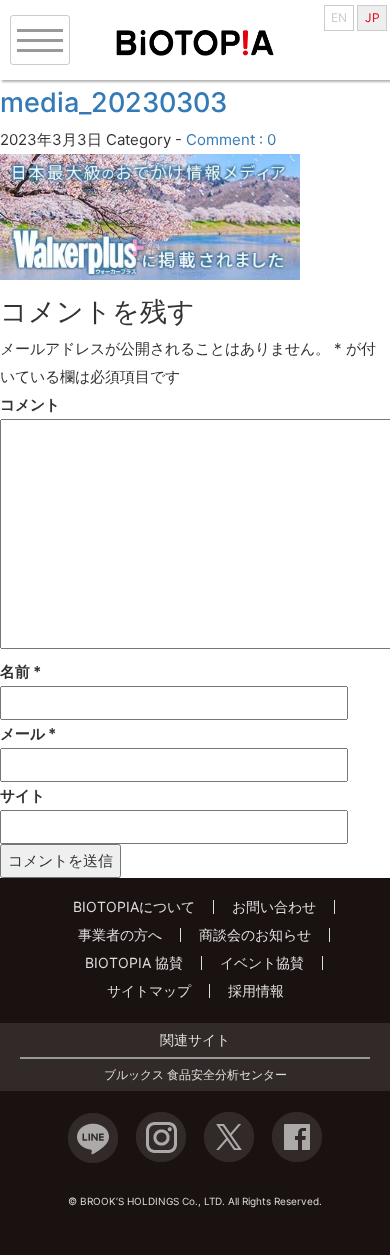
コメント (30, 404)
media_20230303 (113, 102)
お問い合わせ (274, 906)
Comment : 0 (231, 139)
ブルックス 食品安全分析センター (195, 1075)
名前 (20, 671)
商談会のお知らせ (255, 934)
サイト (22, 795)
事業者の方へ (120, 934)
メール (28, 733)
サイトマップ (149, 990)
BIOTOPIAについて (134, 906)
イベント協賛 (262, 962)
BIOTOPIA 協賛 (134, 962)
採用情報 (256, 990)
